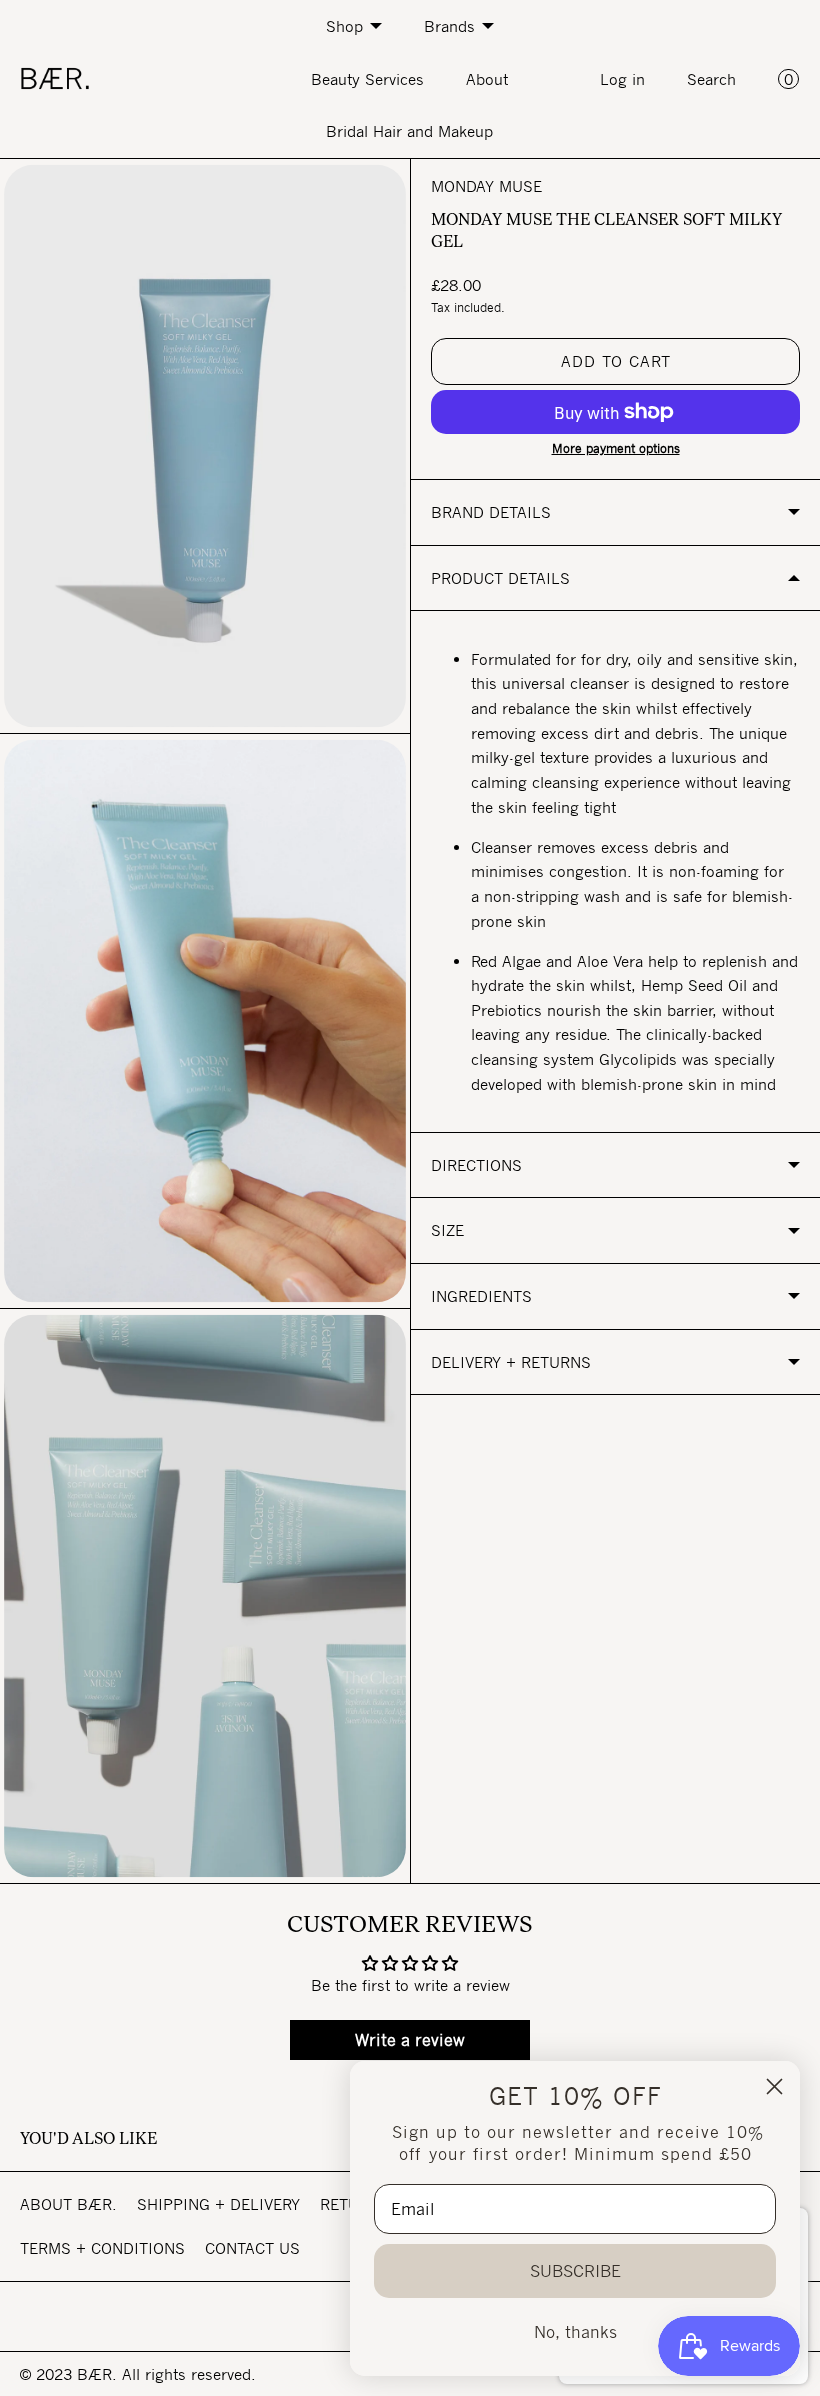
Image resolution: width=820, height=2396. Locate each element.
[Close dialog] (774, 2086)
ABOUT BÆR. (68, 2204)
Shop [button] (344, 26)
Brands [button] (449, 26)
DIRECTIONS (476, 1165)
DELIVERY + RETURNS (511, 1362)
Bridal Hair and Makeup (409, 131)
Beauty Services (367, 79)
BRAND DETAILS (491, 512)
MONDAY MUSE (486, 186)
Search (711, 79)
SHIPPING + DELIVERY (218, 2204)
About (487, 79)
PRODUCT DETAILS (500, 578)
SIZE (447, 1230)
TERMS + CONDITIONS (102, 2248)
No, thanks (575, 2332)
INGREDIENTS (481, 1296)
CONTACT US (252, 2248)
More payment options (616, 448)
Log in (622, 79)
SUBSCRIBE (575, 2271)
